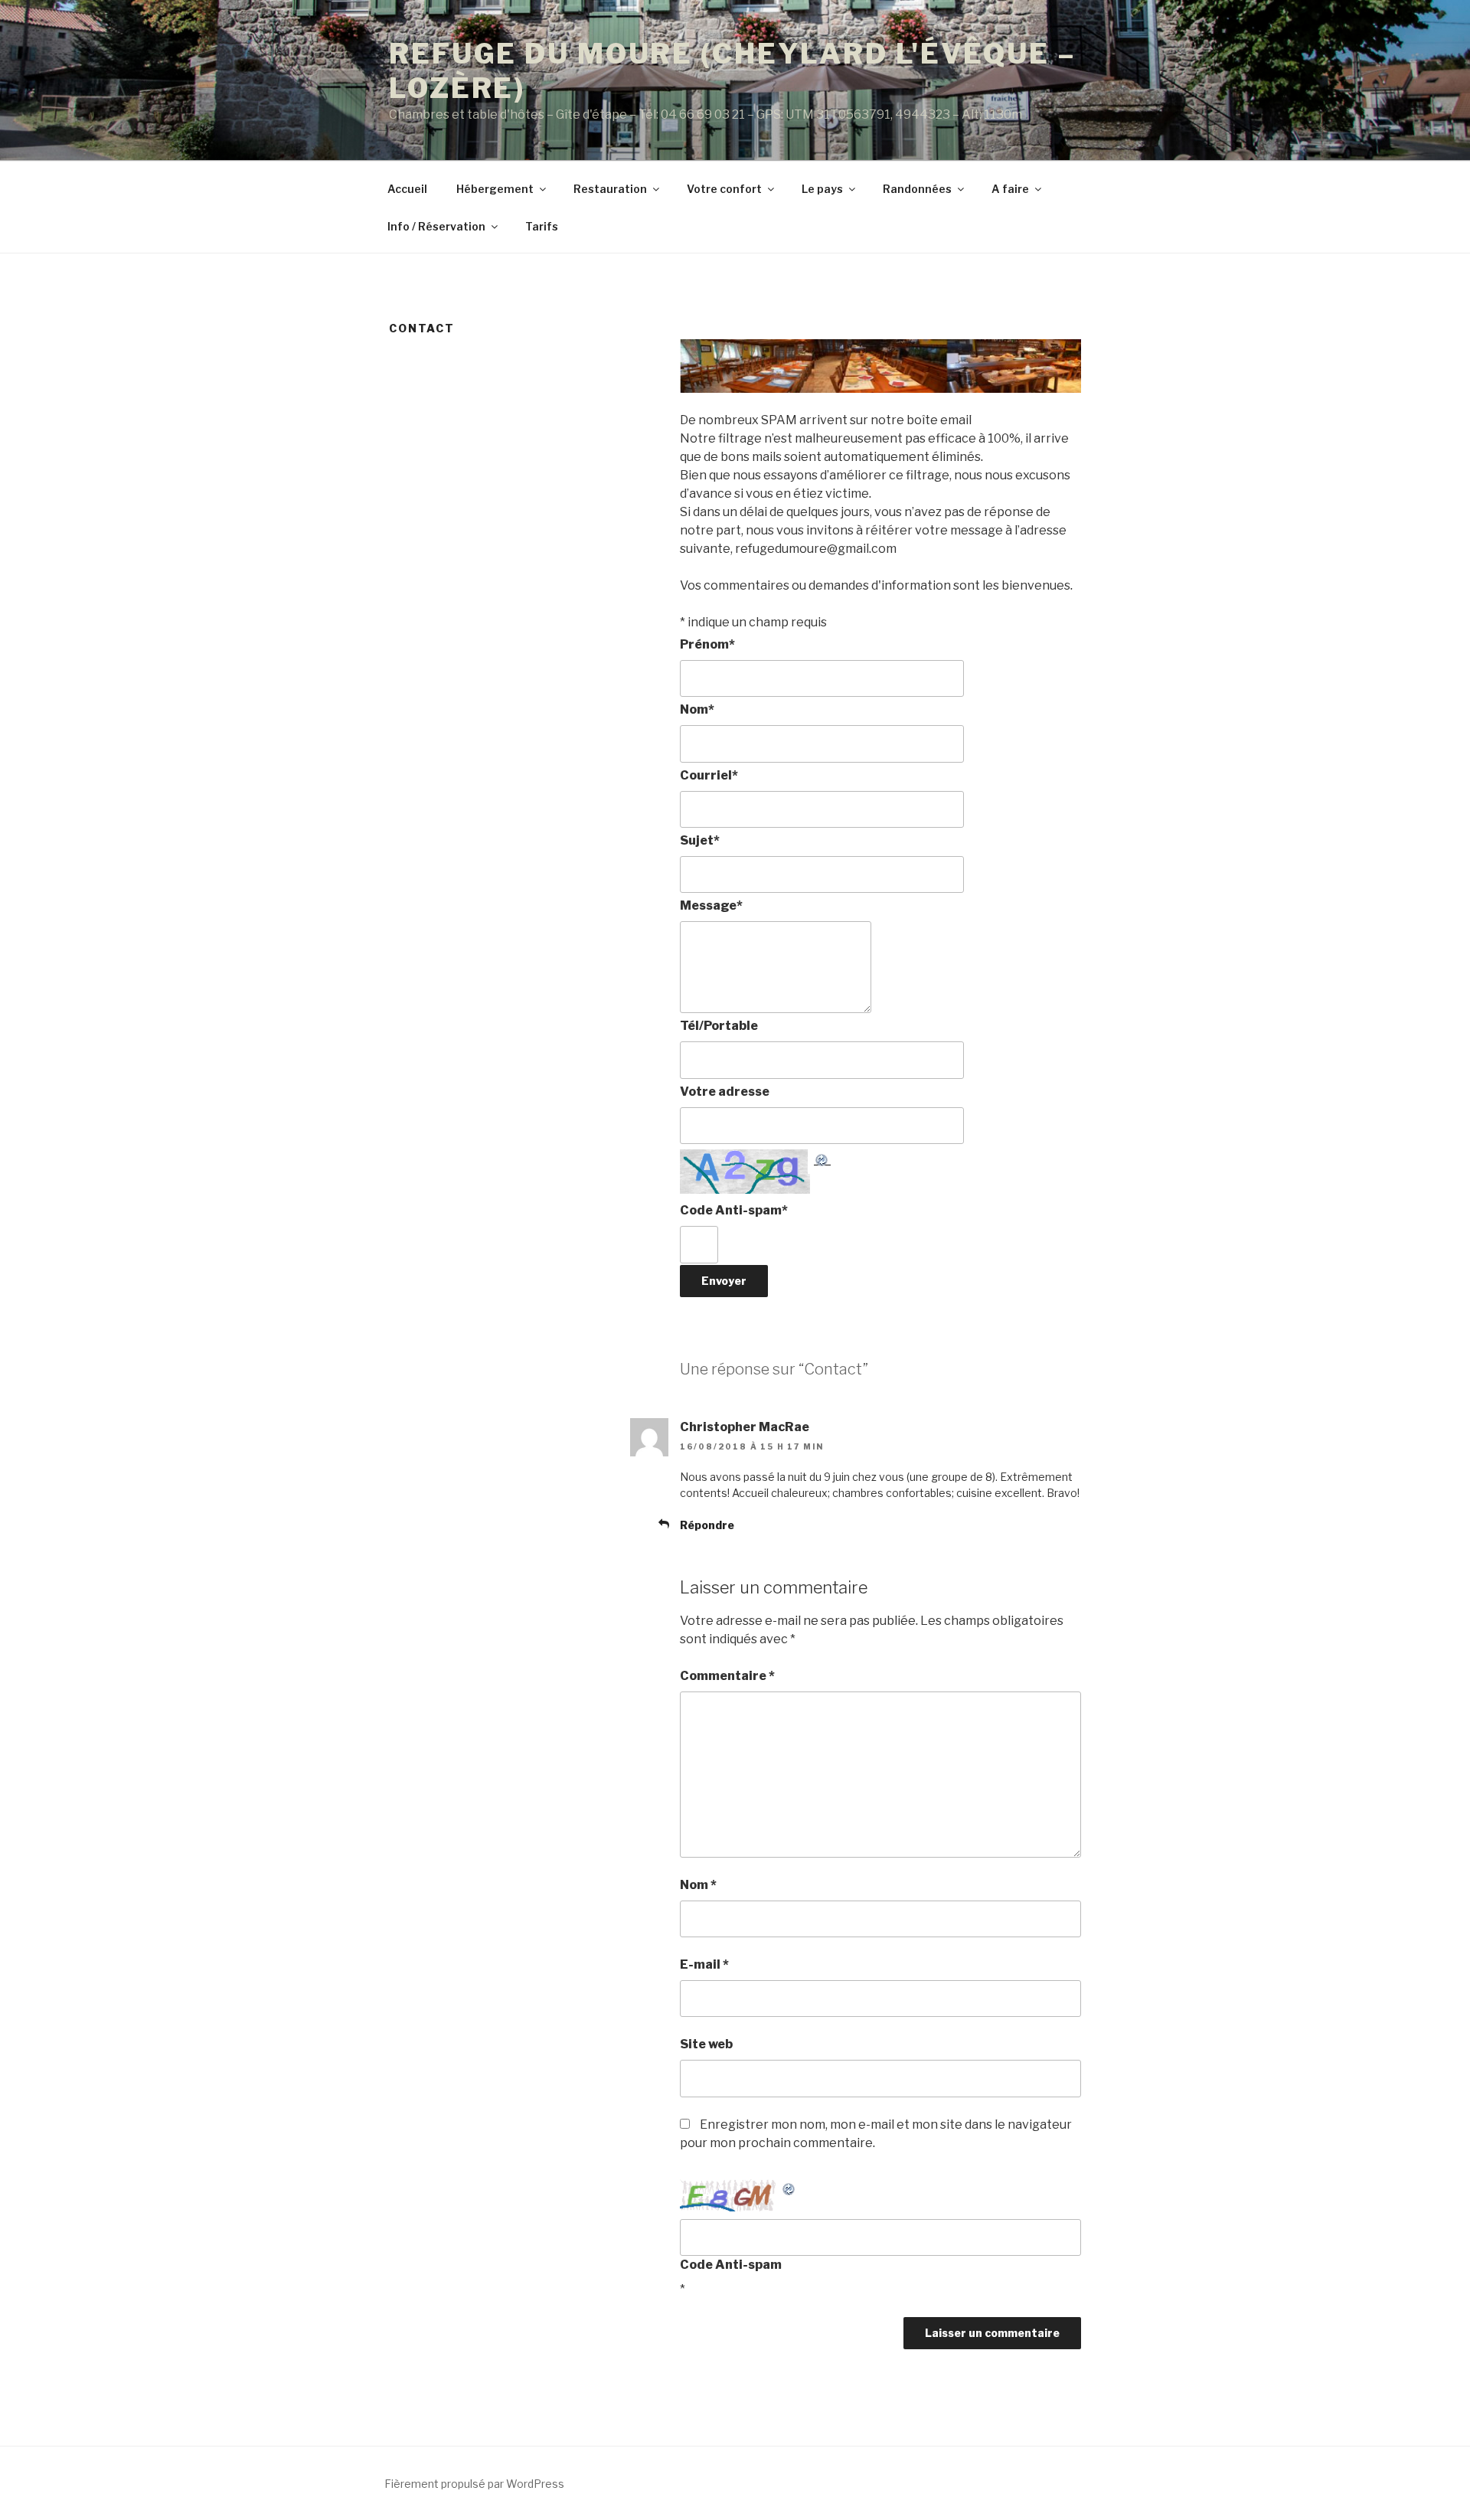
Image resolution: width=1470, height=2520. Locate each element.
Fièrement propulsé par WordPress (474, 2484)
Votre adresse (725, 1092)
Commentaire (727, 1676)
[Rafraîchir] (822, 1158)
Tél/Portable (719, 1026)
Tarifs (542, 226)
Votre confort (724, 189)
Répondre (707, 1525)
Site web (706, 2044)
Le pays (822, 189)
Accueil (407, 189)
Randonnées (917, 189)
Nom (697, 709)
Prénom (707, 644)
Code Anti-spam (734, 1210)
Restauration (610, 189)
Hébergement (495, 189)
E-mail (704, 1964)
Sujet (700, 840)
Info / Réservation (436, 226)
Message (711, 905)
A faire (1010, 189)
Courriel (709, 775)
